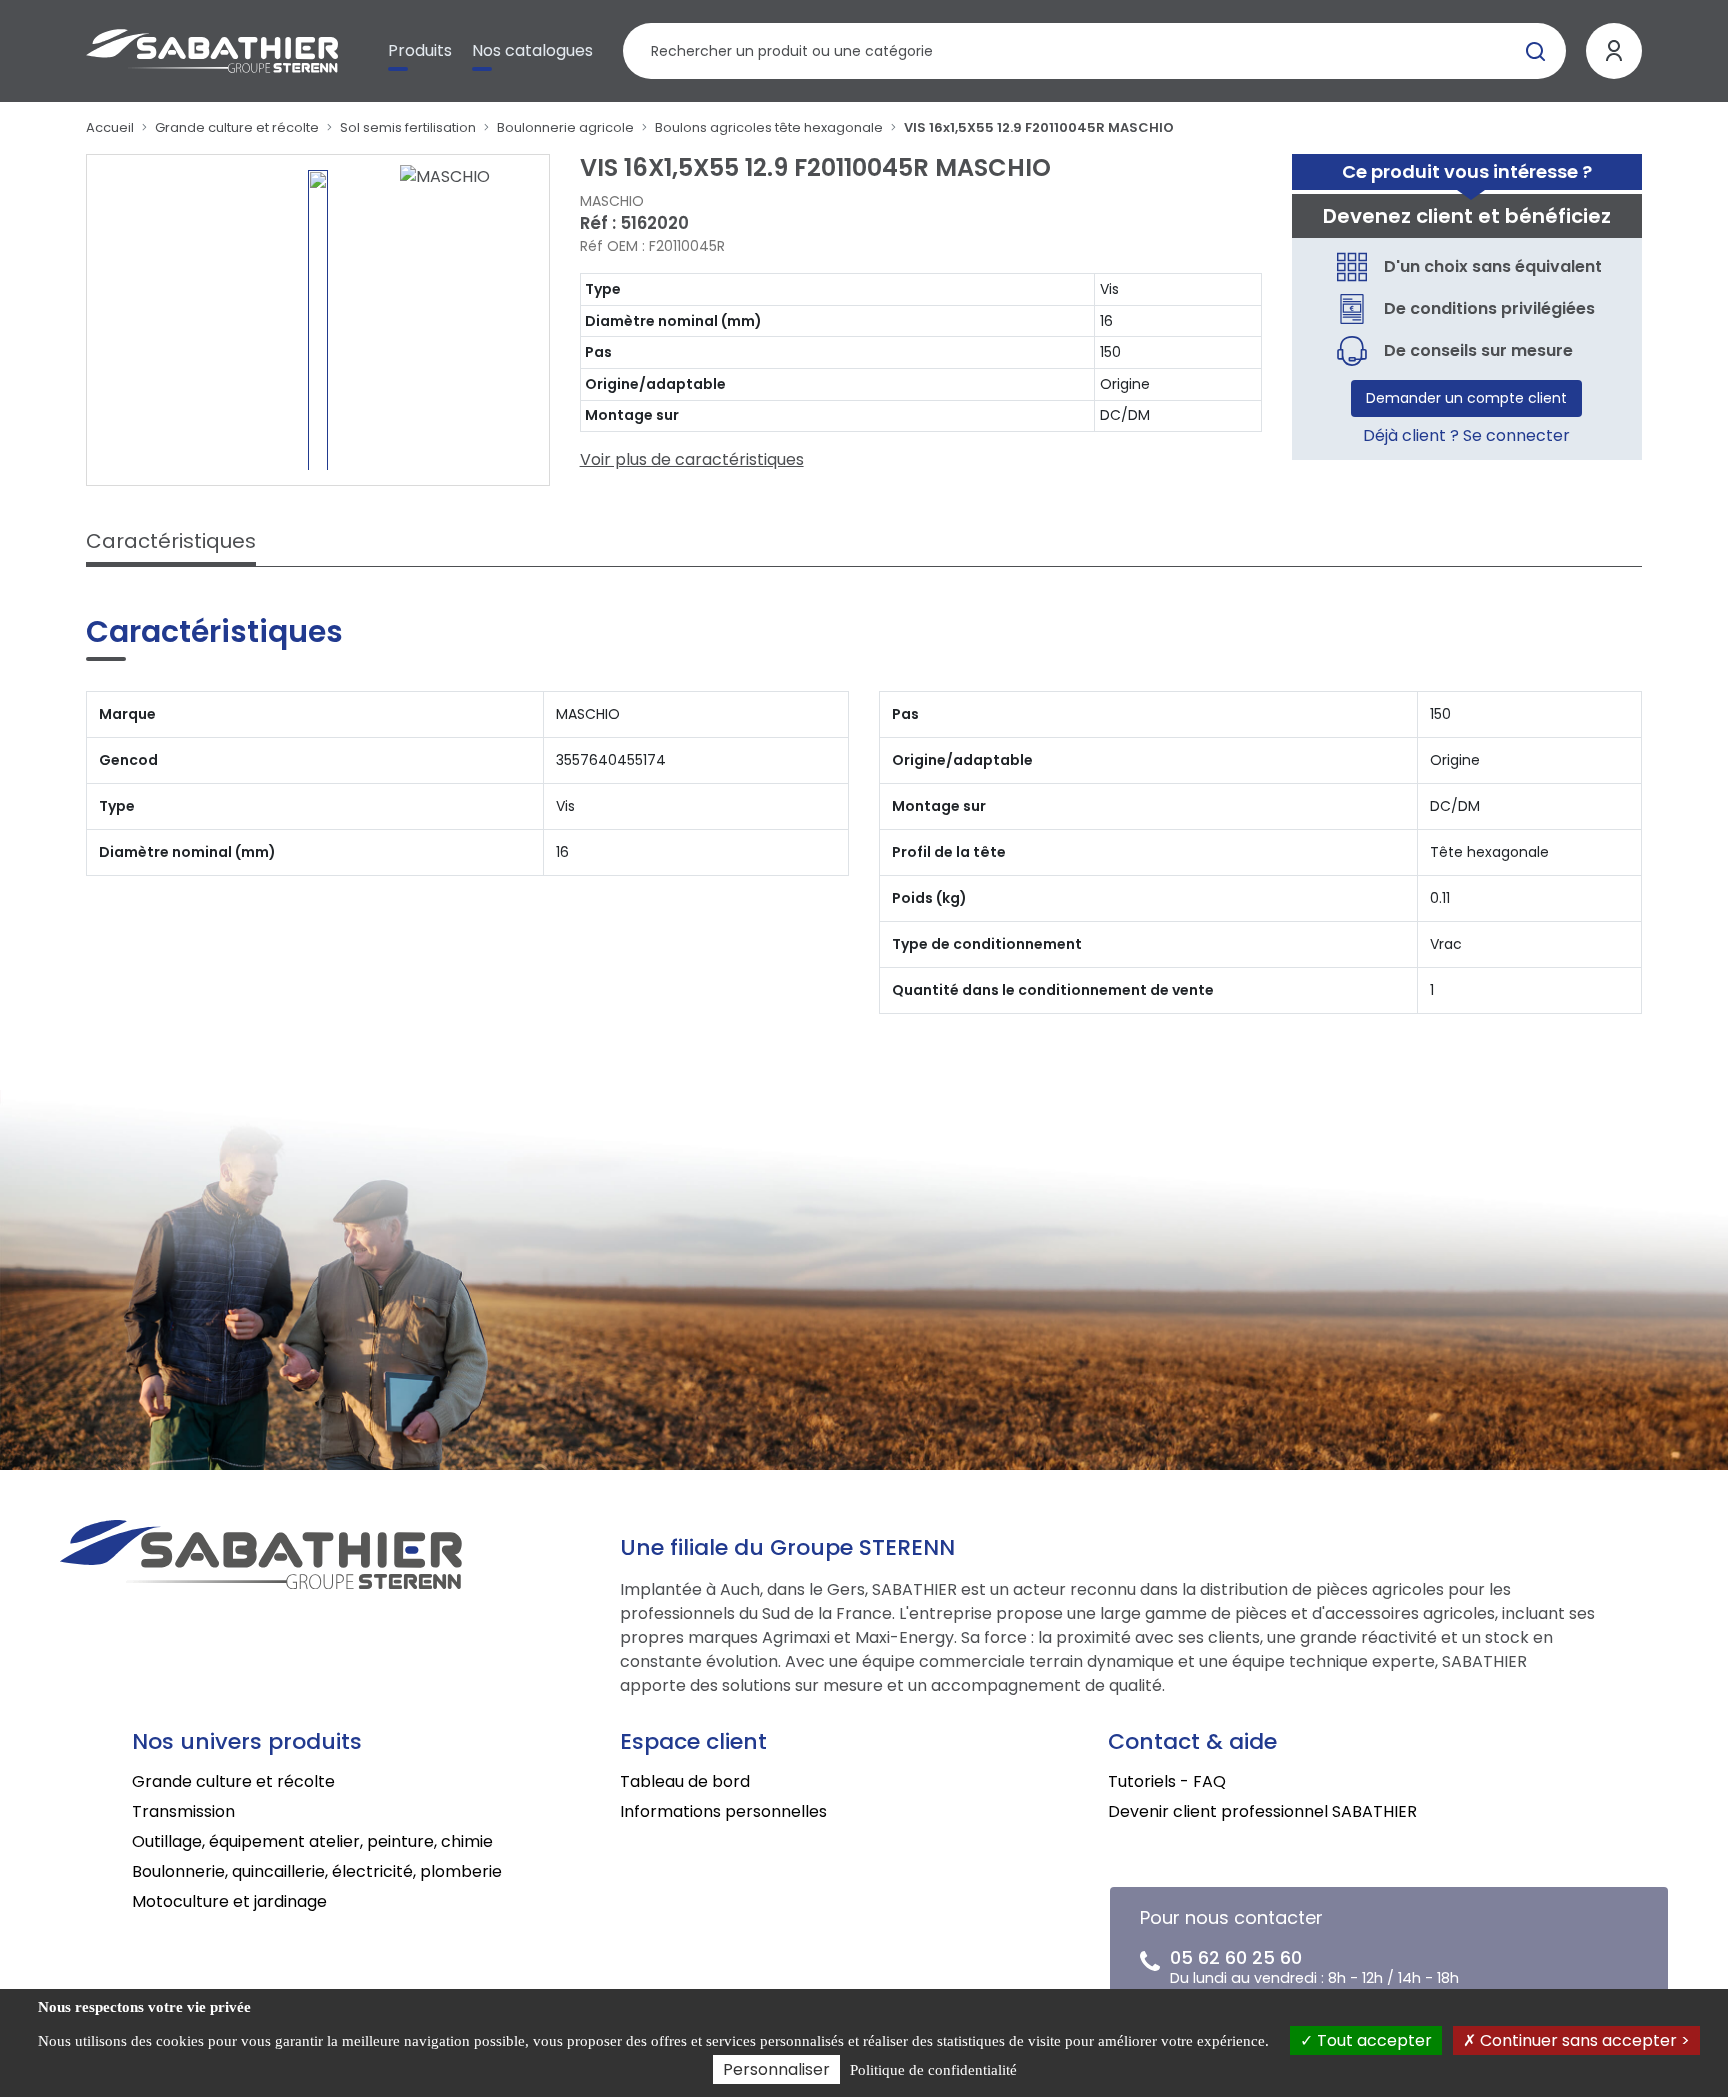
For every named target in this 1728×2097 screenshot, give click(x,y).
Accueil (110, 127)
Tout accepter (1372, 2040)
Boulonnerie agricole (565, 127)
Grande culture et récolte (237, 127)
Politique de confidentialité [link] (933, 2070)
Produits (420, 50)
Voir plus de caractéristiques (692, 459)
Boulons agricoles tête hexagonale (769, 127)
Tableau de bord (685, 1781)
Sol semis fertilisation (408, 127)
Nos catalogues (532, 50)
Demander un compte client (1466, 398)
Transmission (183, 1811)
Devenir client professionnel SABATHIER (1262, 1811)
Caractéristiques (171, 541)
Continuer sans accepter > (1583, 2040)
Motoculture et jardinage (229, 1901)
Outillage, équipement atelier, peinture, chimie (312, 1841)
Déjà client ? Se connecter (1466, 435)
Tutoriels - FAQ (1167, 1781)
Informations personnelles (723, 1811)
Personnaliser (776, 2069)
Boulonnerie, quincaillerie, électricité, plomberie (317, 1871)
